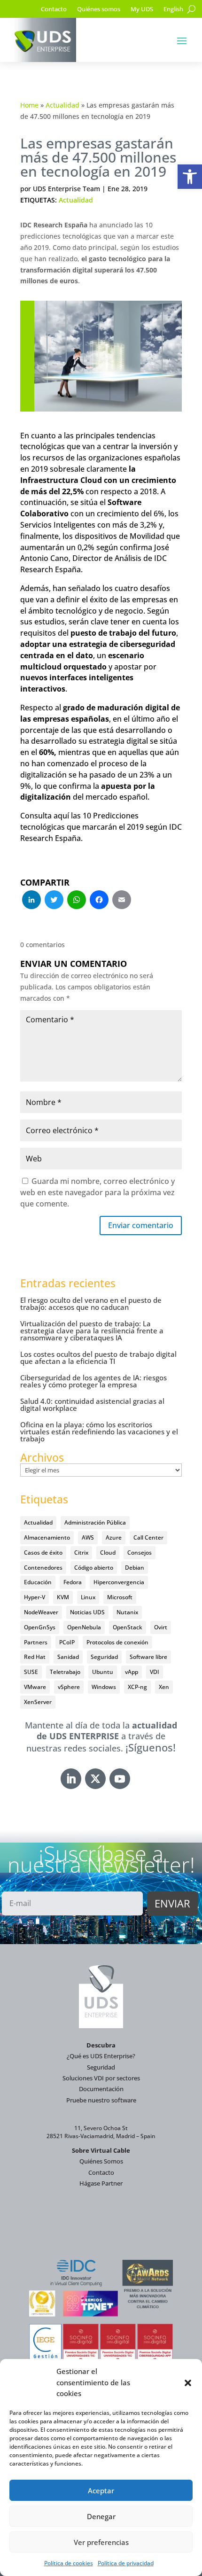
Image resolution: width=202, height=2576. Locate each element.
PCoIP (67, 1642)
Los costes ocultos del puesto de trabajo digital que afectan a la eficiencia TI (98, 1358)
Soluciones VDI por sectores (101, 2078)
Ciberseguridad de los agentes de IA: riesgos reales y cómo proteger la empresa (93, 1381)
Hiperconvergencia (119, 1582)
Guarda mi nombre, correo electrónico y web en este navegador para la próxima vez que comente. (97, 1192)
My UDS (142, 9)
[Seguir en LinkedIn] (71, 1779)
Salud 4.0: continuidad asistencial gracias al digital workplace (92, 1405)
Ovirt (161, 1627)
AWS (88, 1537)
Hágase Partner (101, 2183)
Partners (36, 1642)
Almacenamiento (47, 1537)
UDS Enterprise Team (66, 189)
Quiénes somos (99, 9)
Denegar (101, 2516)
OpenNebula (84, 1627)
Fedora (73, 1582)
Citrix (81, 1553)
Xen (164, 1687)
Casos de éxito (43, 1553)
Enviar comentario (141, 1225)
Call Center (148, 1537)
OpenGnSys (40, 1627)
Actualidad (62, 105)
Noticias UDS (87, 1612)
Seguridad (104, 1657)
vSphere (69, 1687)
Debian (135, 1568)
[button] (190, 177)
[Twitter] (54, 901)
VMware (35, 1687)
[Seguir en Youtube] (120, 1779)
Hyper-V (35, 1597)
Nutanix (127, 1612)
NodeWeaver (41, 1612)
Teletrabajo (65, 1672)
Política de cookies (69, 2563)
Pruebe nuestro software (101, 2100)
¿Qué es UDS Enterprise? (101, 2056)
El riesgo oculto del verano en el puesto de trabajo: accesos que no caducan (91, 1304)
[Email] (122, 901)
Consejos (140, 1553)
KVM (63, 1597)
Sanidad (68, 1657)
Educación (38, 1582)
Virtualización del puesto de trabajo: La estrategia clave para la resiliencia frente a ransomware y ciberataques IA (92, 1331)
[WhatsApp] (77, 901)
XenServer (38, 1702)
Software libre (148, 1657)
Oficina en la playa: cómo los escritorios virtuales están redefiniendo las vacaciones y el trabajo (99, 1432)
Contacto (54, 9)
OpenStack (128, 1627)
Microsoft (120, 1597)
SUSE (31, 1672)
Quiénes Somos (101, 2161)
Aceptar (101, 2490)
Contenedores (43, 1568)
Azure (114, 1537)
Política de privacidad (126, 2563)
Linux (88, 1597)
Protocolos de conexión (117, 1642)
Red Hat (35, 1657)
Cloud (108, 1553)
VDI (155, 1672)
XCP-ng (137, 1687)
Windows (104, 1687)
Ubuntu (103, 1672)
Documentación (101, 2089)
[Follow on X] (95, 1779)
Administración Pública (95, 1522)
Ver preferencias (101, 2542)
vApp (132, 1672)
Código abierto (94, 1568)
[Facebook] (99, 901)
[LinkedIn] (31, 901)
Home (29, 105)
